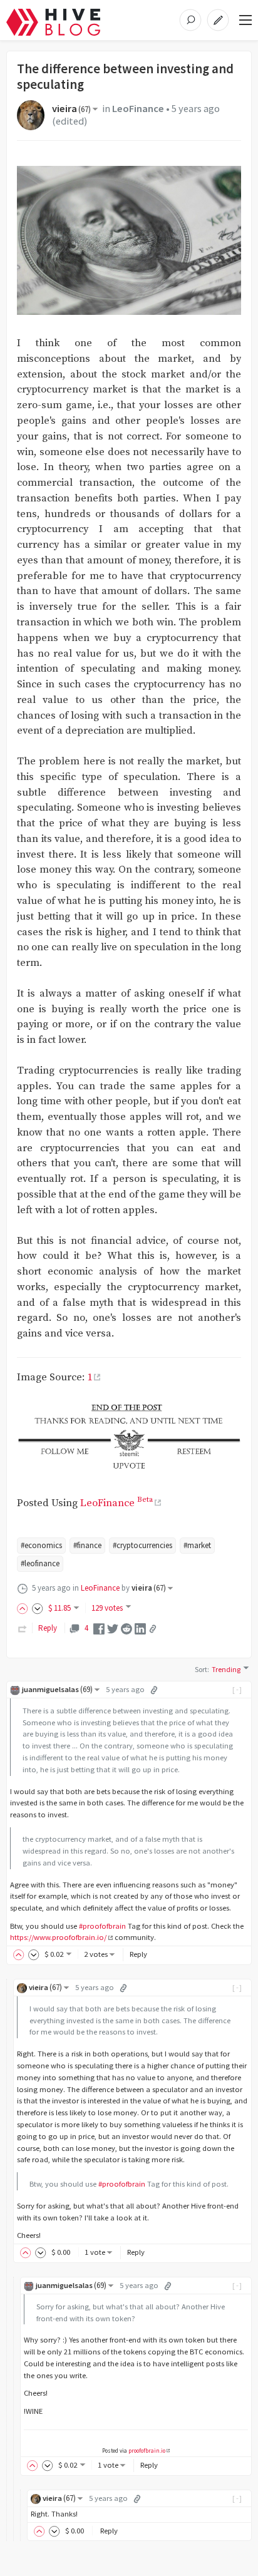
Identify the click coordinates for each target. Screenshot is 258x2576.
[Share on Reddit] (126, 1628)
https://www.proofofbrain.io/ (58, 1937)
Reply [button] (138, 1954)
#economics (41, 1545)
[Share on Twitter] (113, 1628)
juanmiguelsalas (57, 1689)
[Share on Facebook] (99, 1628)
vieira (71, 109)
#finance (87, 1545)
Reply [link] (48, 1628)
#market (197, 1545)
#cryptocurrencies (142, 1545)
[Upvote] (24, 1608)
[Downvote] (38, 1608)
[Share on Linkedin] (140, 1628)
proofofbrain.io (147, 2451)
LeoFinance (138, 109)
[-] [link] (238, 1689)
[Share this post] (153, 1629)
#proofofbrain (102, 1926)
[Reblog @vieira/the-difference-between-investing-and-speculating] (23, 1628)
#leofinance (40, 1563)
